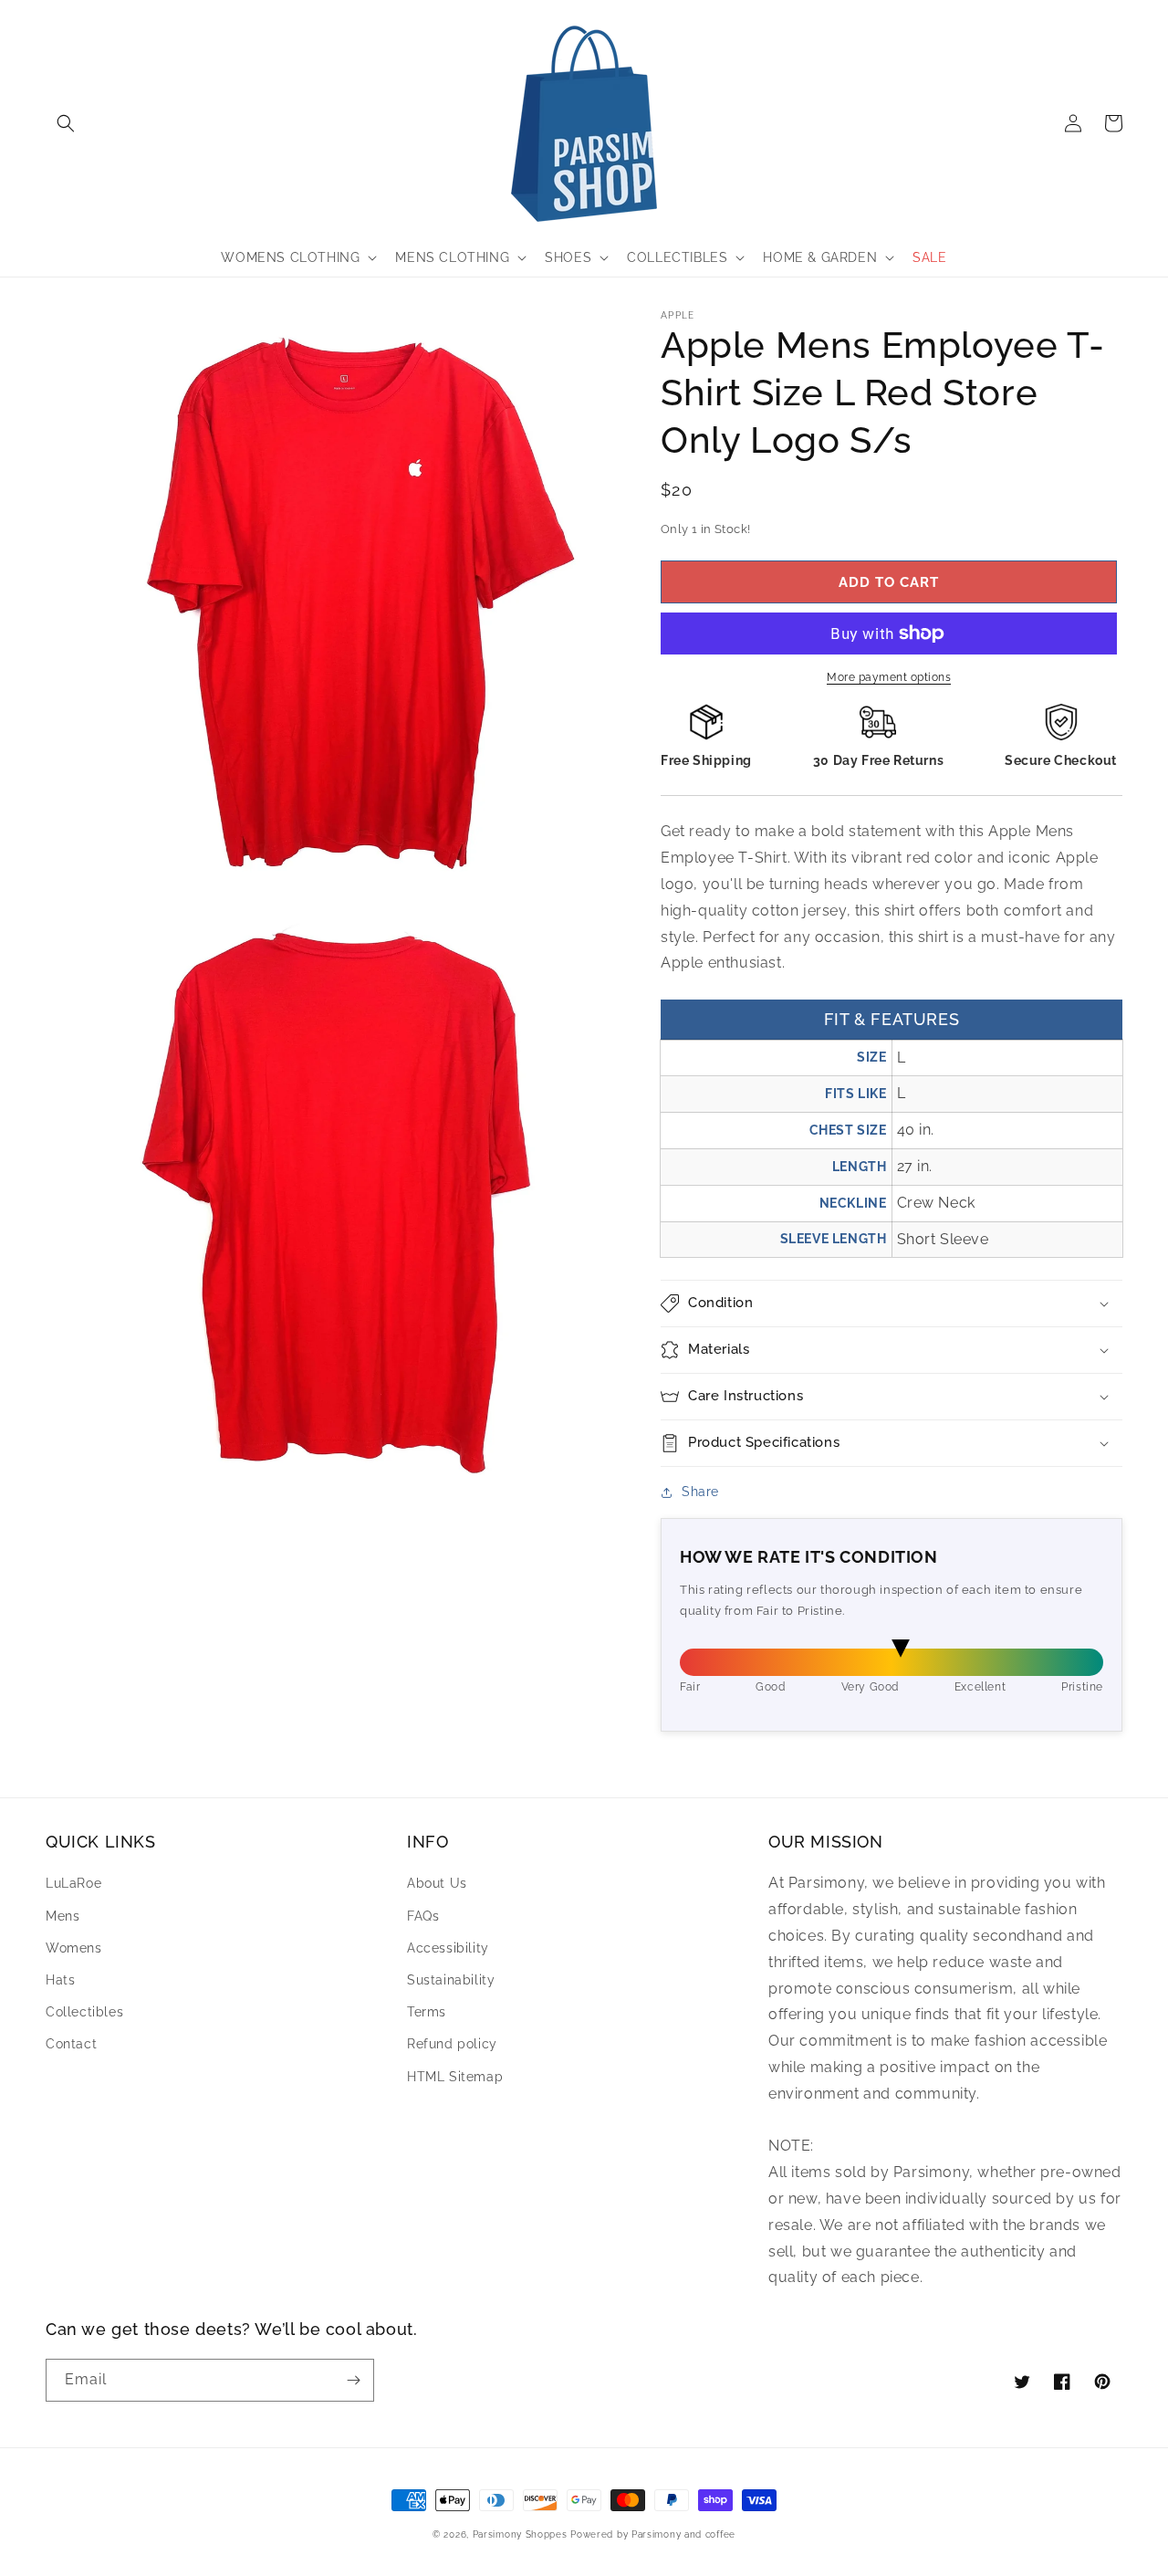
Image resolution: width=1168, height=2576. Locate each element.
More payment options (889, 677)
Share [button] (700, 1492)
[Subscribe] (353, 2380)
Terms (427, 2012)
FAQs (423, 1916)
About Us (437, 1883)
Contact (71, 2044)
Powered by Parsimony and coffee (653, 2534)
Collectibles (84, 2012)
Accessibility (448, 1948)
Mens (63, 1916)
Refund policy (452, 2044)
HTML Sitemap (455, 2077)
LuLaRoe (73, 1883)
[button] (66, 123)
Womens (74, 1948)
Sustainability (451, 1980)
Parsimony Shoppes (520, 2534)
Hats (60, 1980)
